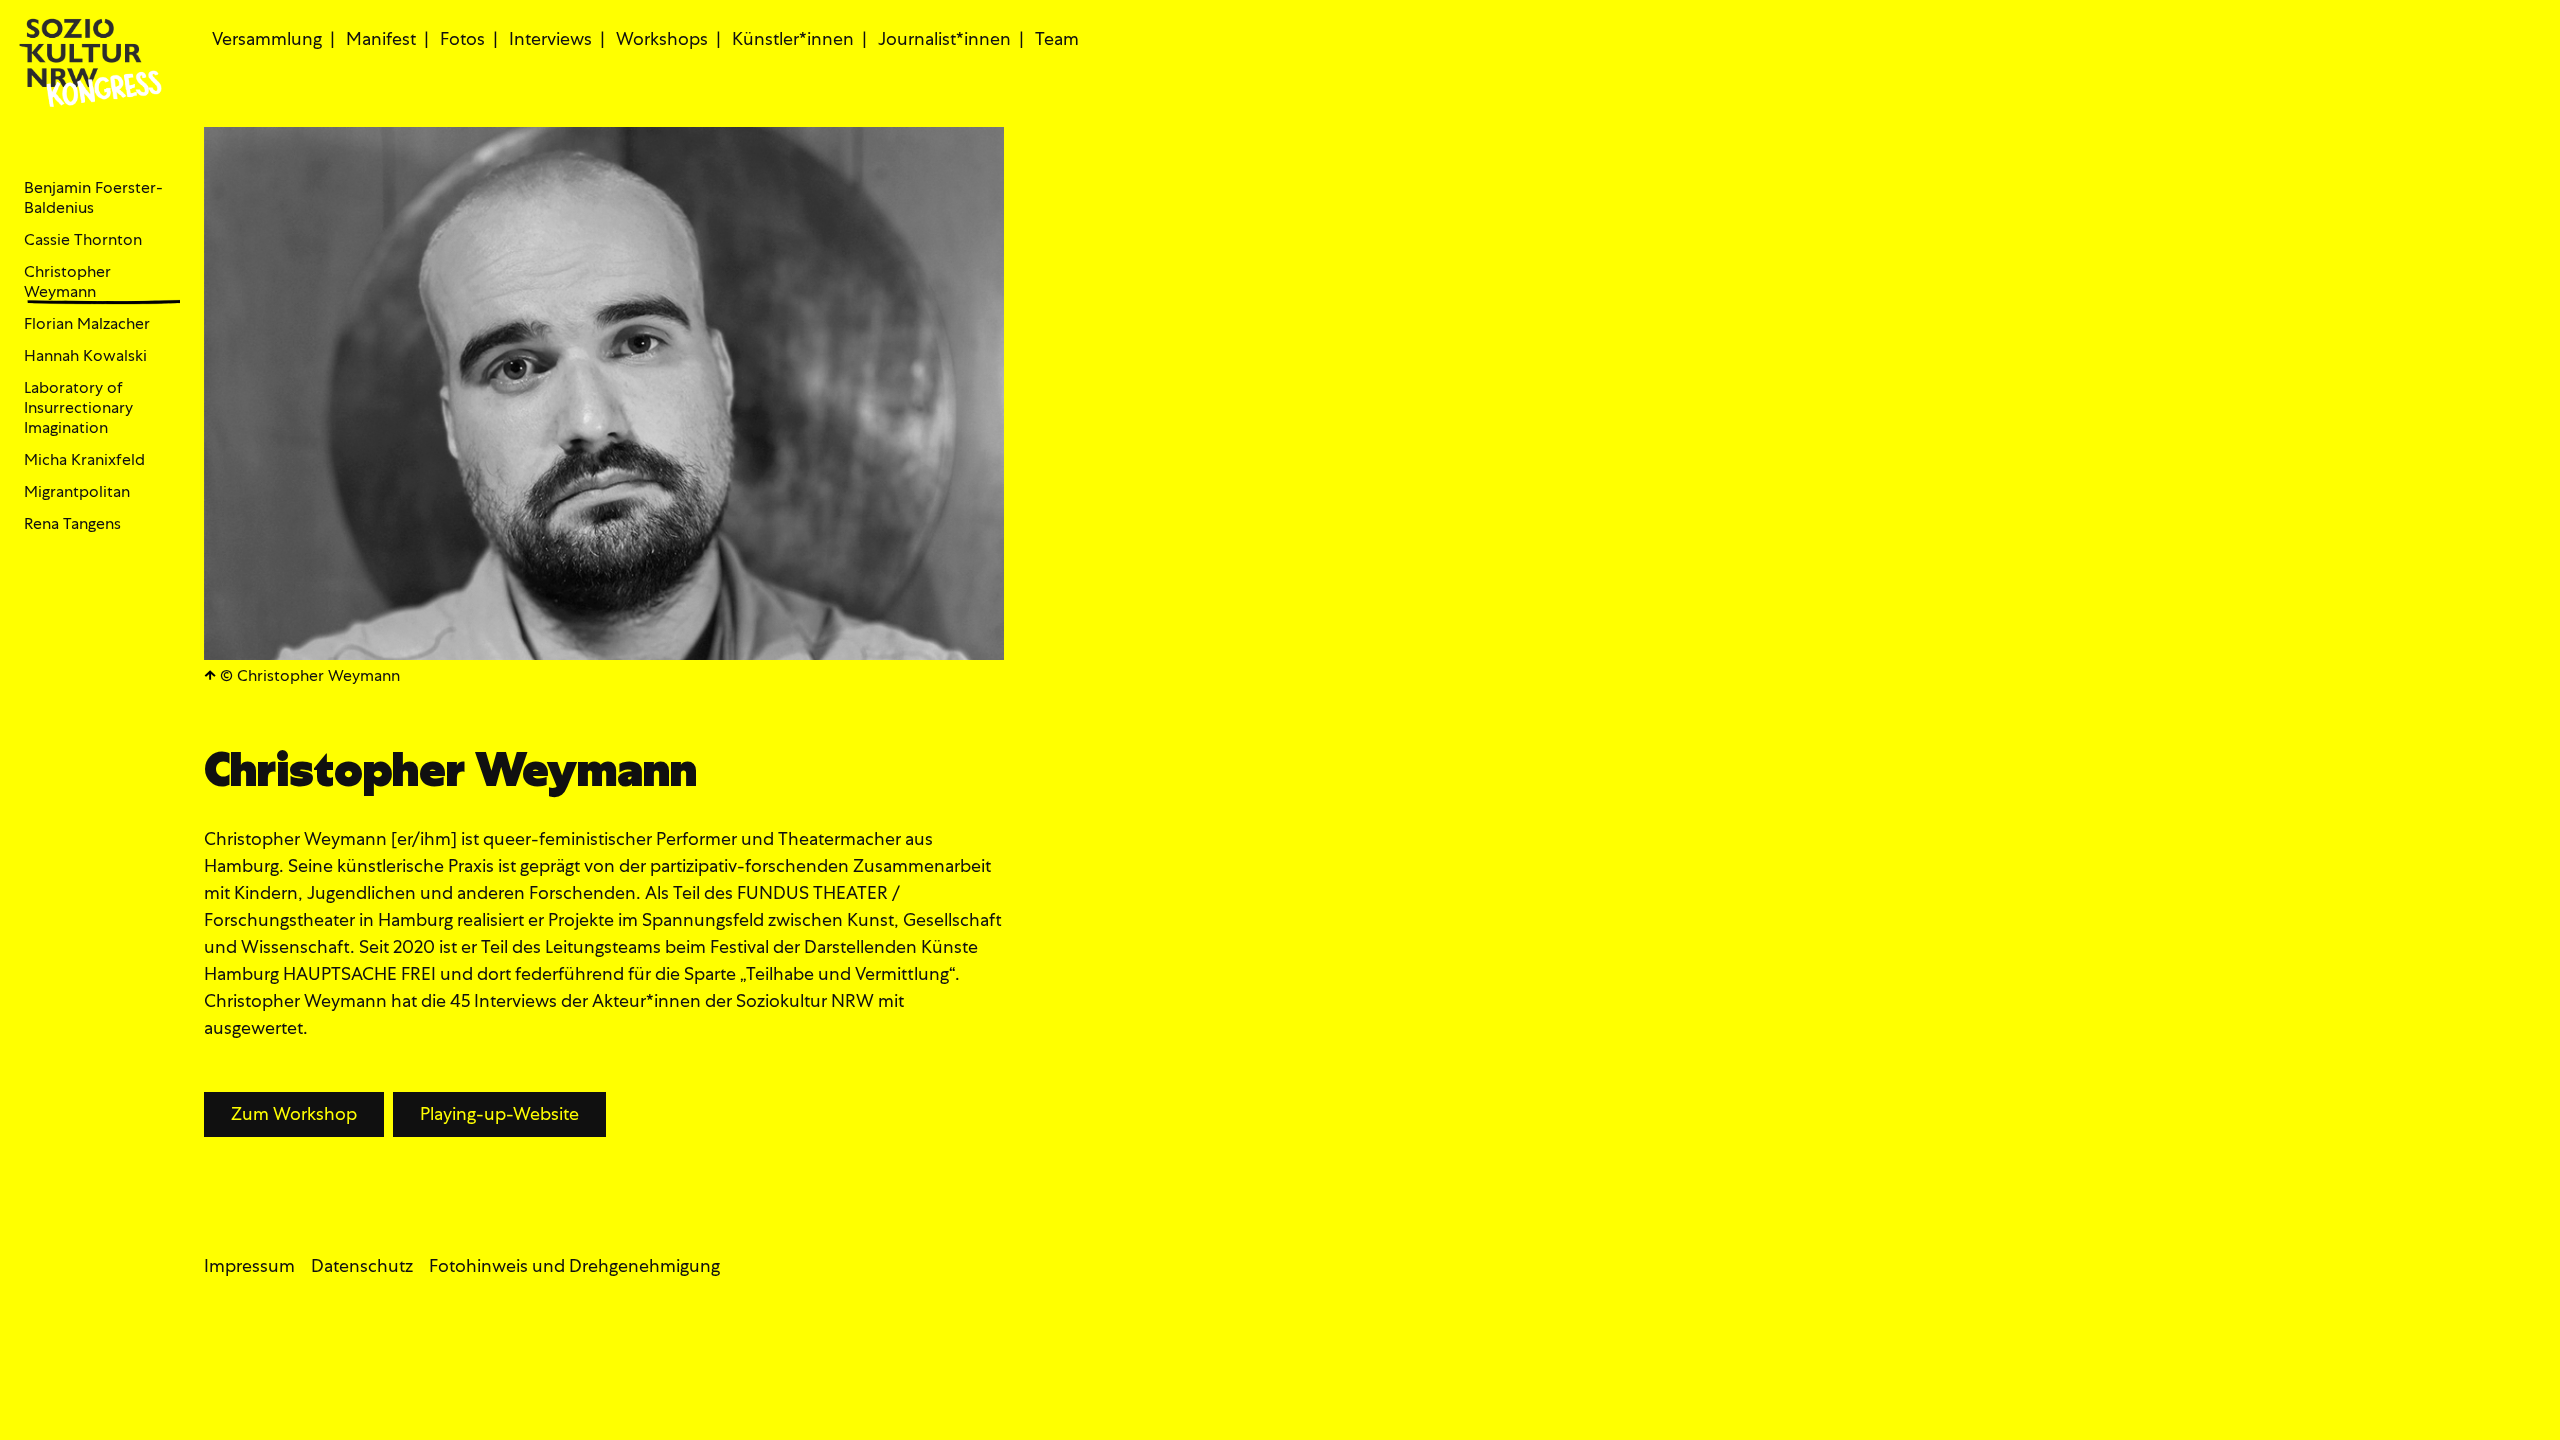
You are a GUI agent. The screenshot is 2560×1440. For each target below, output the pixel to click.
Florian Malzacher (87, 324)
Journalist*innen (944, 38)
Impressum (249, 1265)
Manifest (381, 38)
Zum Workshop (294, 1113)
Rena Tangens (72, 524)
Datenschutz (362, 1265)
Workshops (662, 38)
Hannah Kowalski (85, 356)
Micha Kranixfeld (84, 460)
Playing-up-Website (499, 1113)
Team (1057, 38)
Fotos (462, 38)
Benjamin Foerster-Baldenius (93, 198)
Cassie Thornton (83, 240)
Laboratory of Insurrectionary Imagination (78, 408)
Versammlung (267, 38)
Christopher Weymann (67, 282)
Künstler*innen (793, 38)
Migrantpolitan (77, 492)
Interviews (550, 38)
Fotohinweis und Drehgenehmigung (574, 1265)
